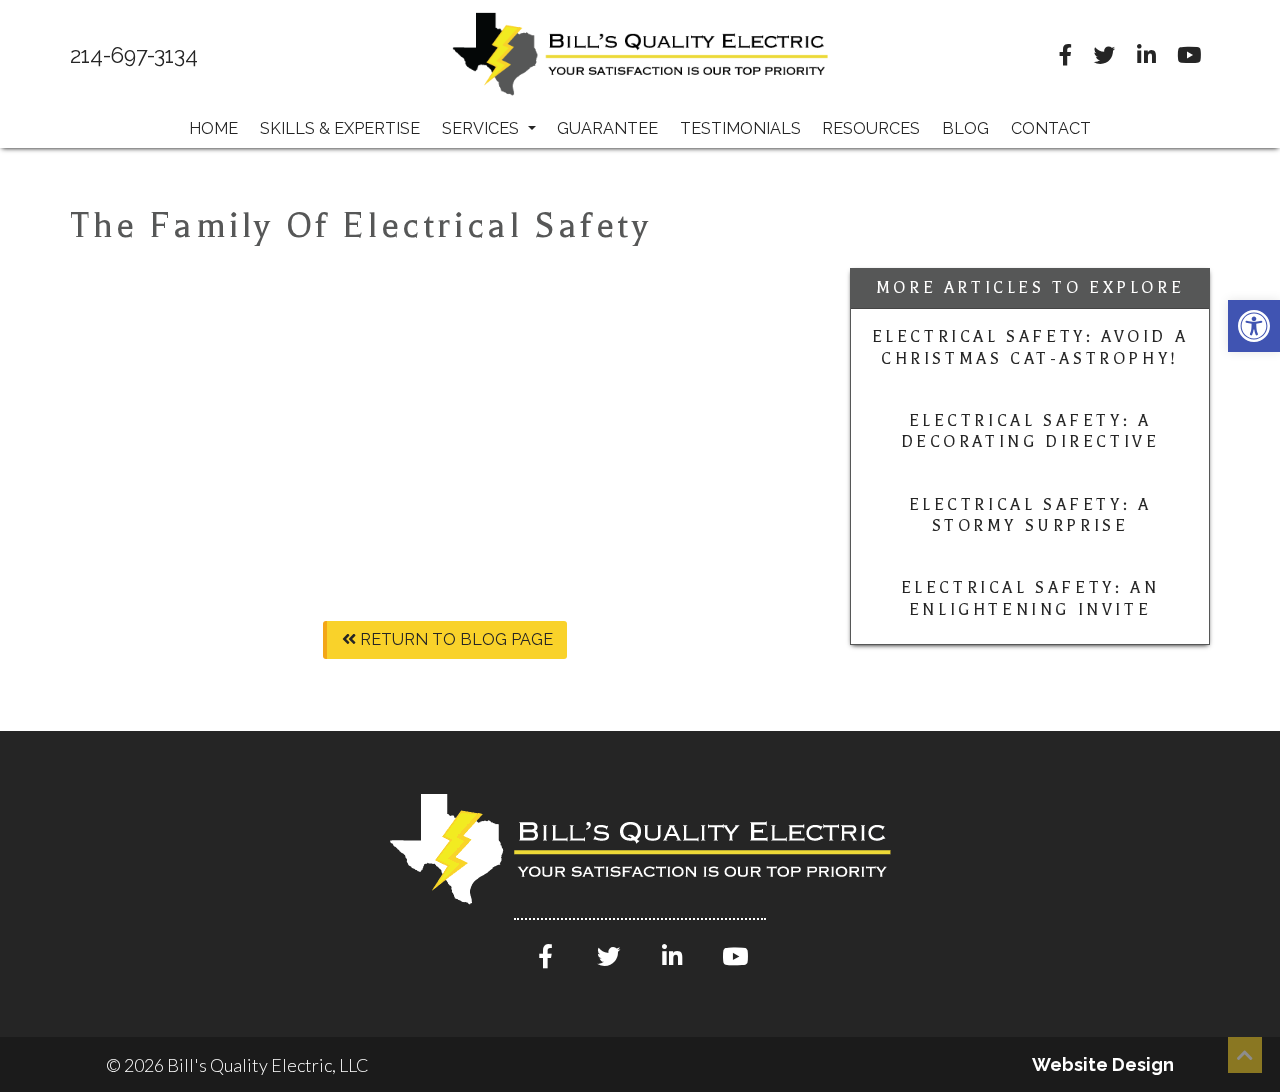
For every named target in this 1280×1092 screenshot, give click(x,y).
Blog (965, 128)
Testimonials (740, 128)
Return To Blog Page (454, 639)
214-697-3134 (134, 56)
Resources (871, 128)
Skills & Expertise (340, 128)
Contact (1051, 128)
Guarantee (607, 128)
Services (482, 128)
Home (213, 128)
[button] (1254, 326)
